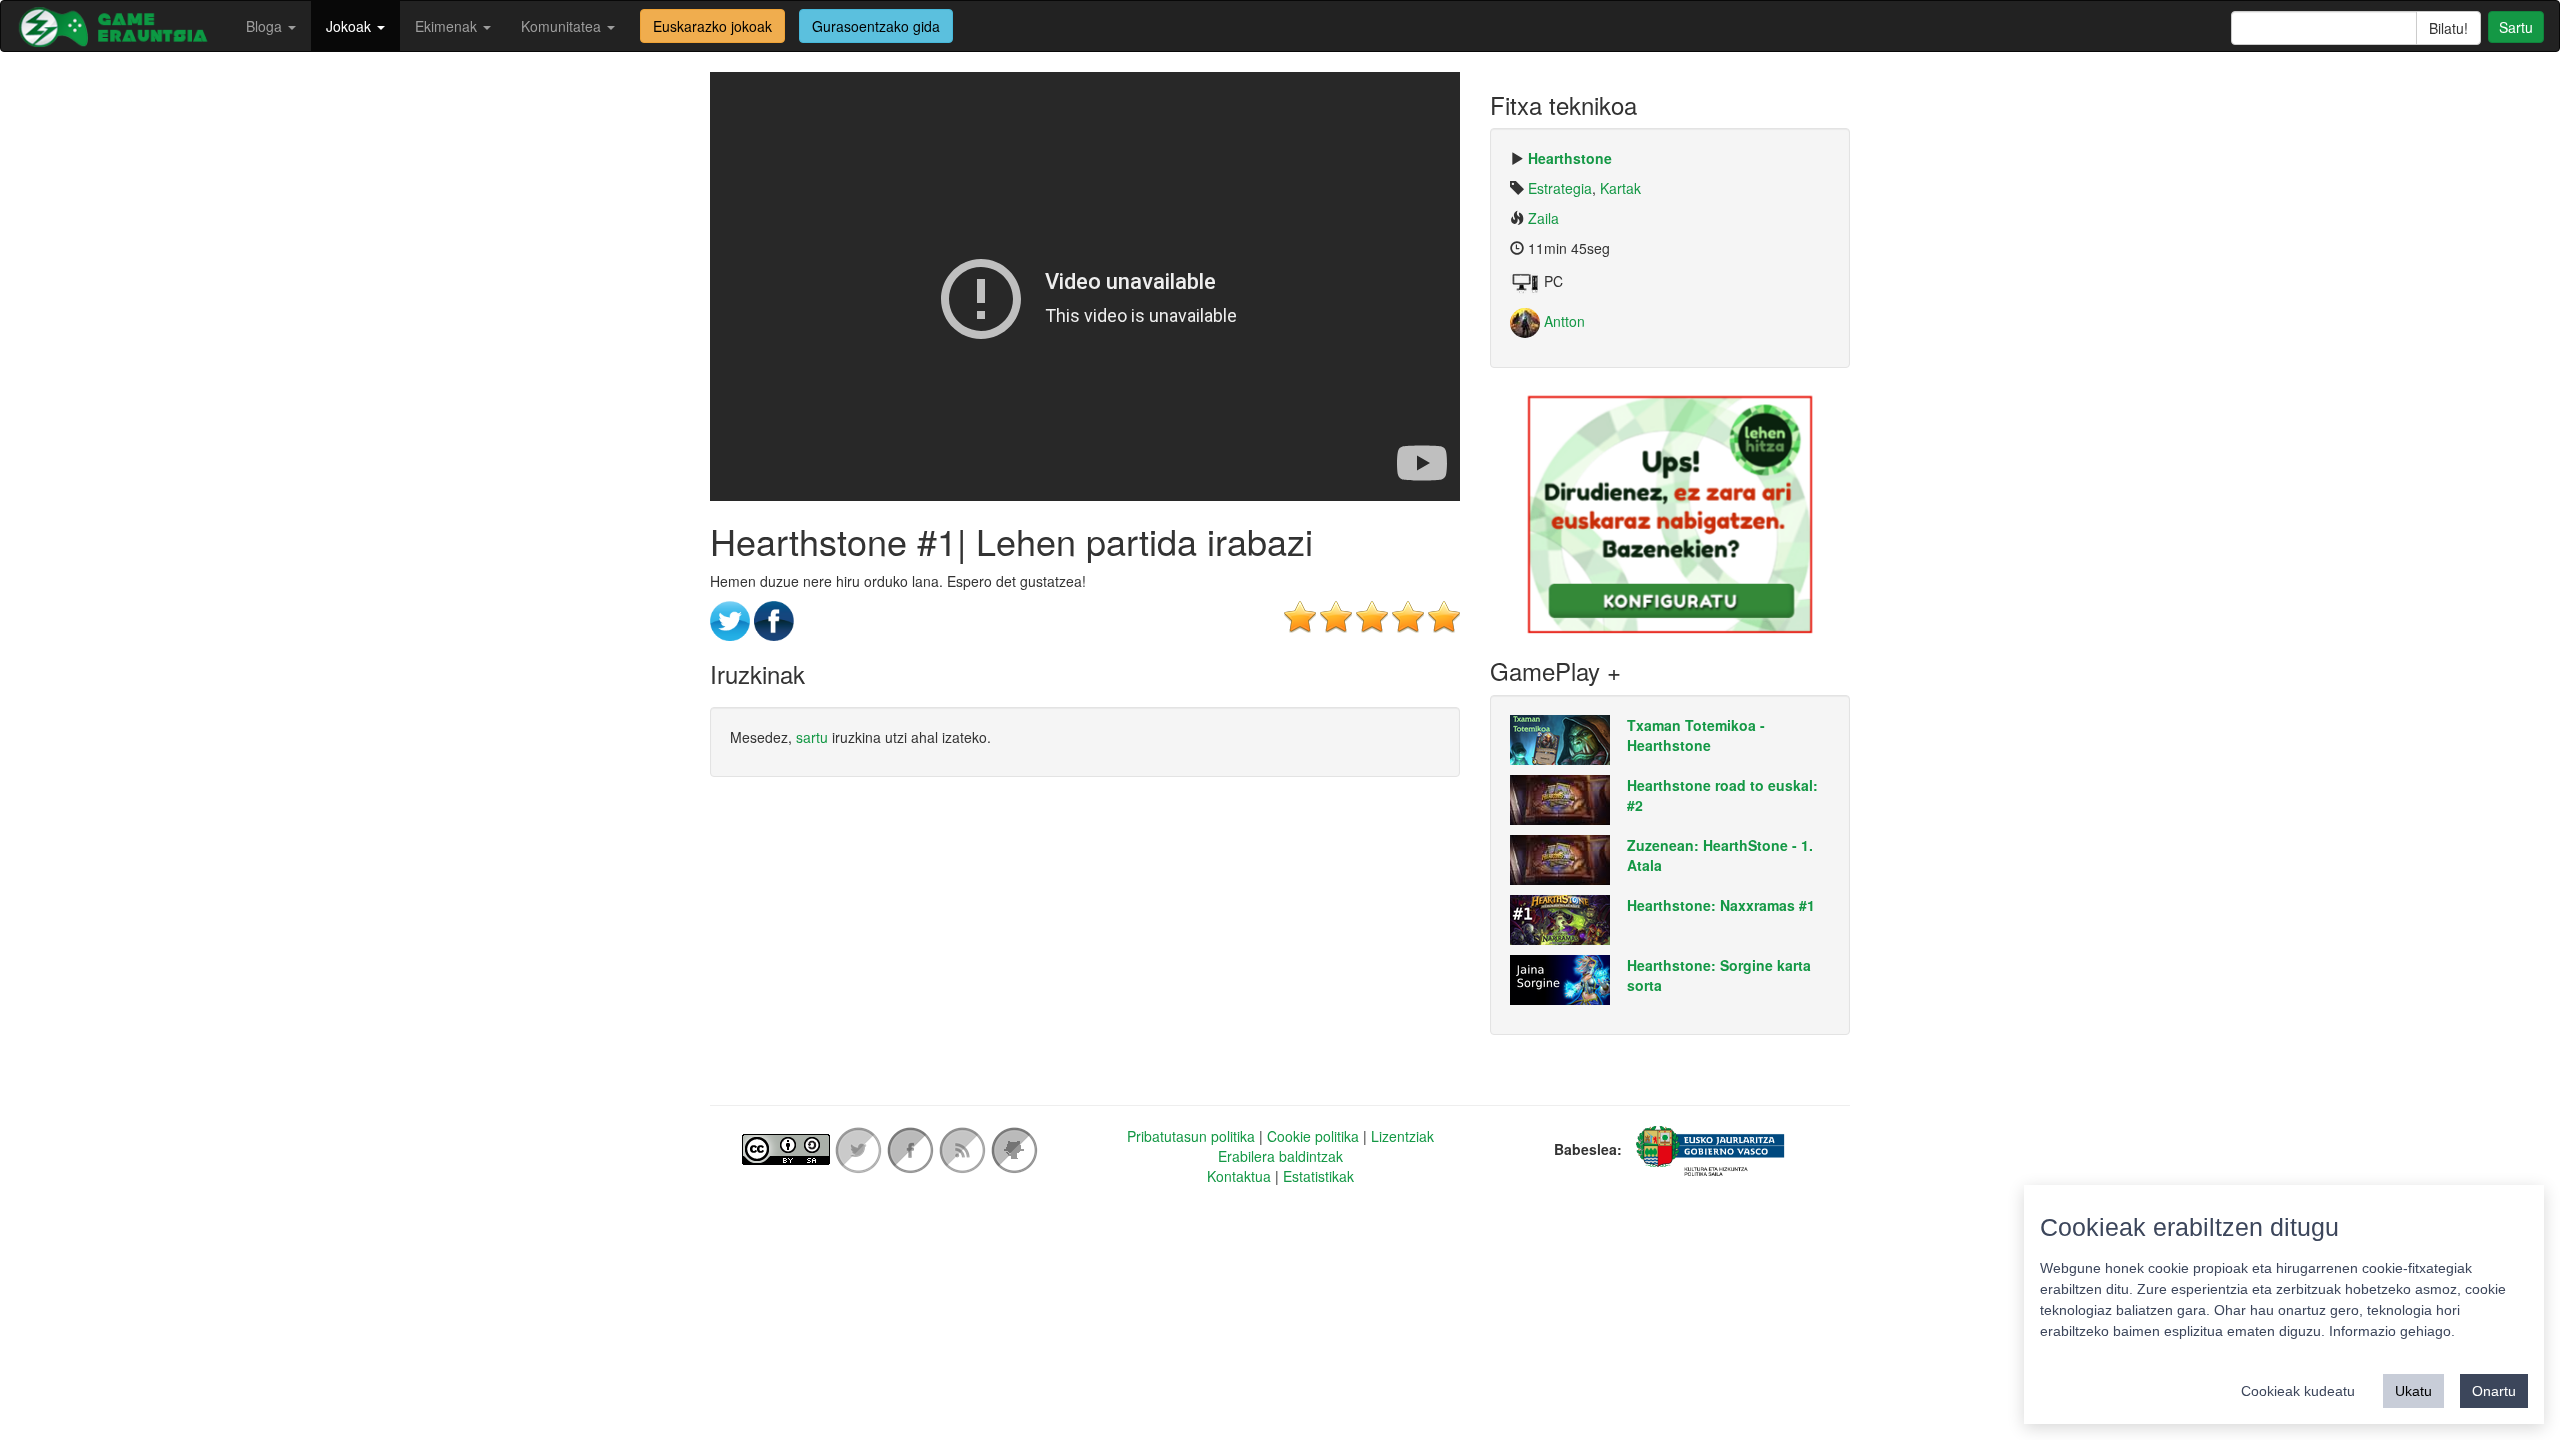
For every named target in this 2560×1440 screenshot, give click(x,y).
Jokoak (350, 26)
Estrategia (1560, 188)
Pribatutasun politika (1191, 1136)
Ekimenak (448, 26)
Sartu (2516, 27)
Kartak (1620, 188)
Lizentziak (1402, 1136)
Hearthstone (1570, 158)
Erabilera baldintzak (1280, 1156)
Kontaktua (1239, 1176)
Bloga (266, 26)
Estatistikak (1318, 1176)
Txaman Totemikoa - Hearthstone (1696, 735)
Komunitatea (563, 26)
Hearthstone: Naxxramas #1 (1721, 905)
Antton (1562, 321)
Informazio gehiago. (2392, 1331)
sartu (812, 737)
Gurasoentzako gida (876, 26)
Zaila (1543, 218)
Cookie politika (1313, 1136)
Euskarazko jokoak (712, 26)
